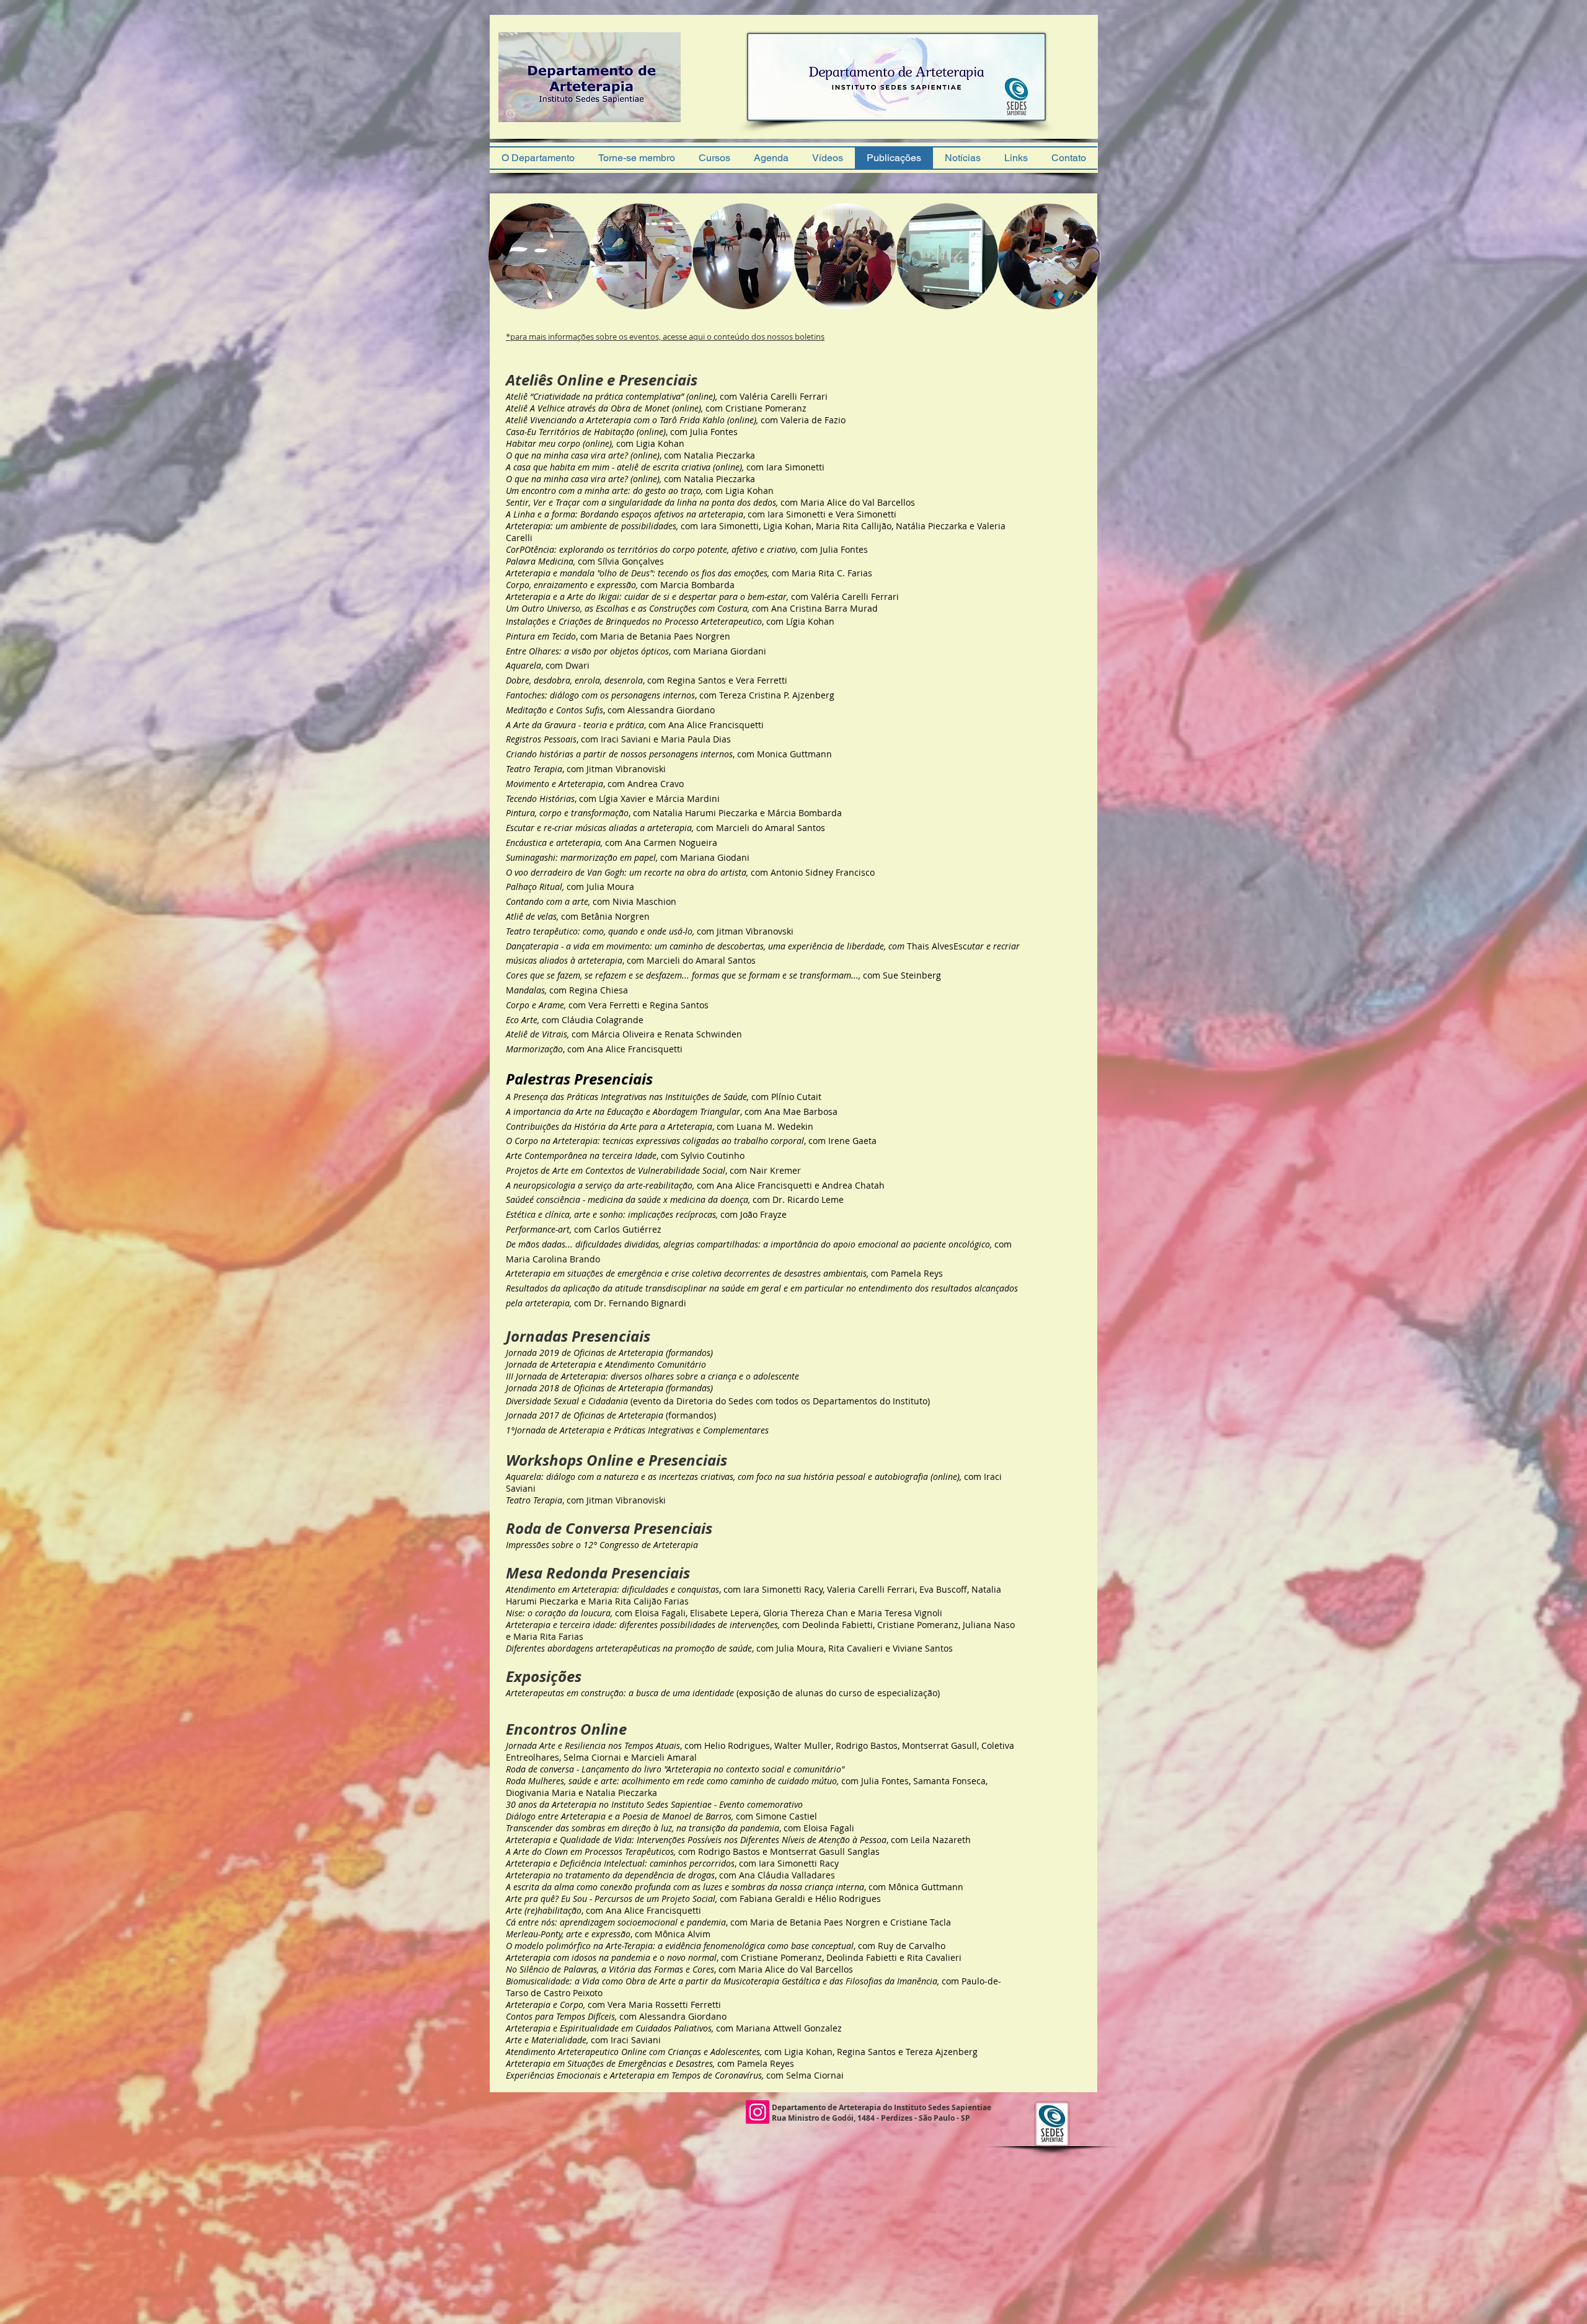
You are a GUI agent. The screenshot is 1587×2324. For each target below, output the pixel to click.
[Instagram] (758, 2112)
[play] (655, 125)
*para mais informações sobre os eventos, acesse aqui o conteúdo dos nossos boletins (665, 337)
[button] (539, 256)
